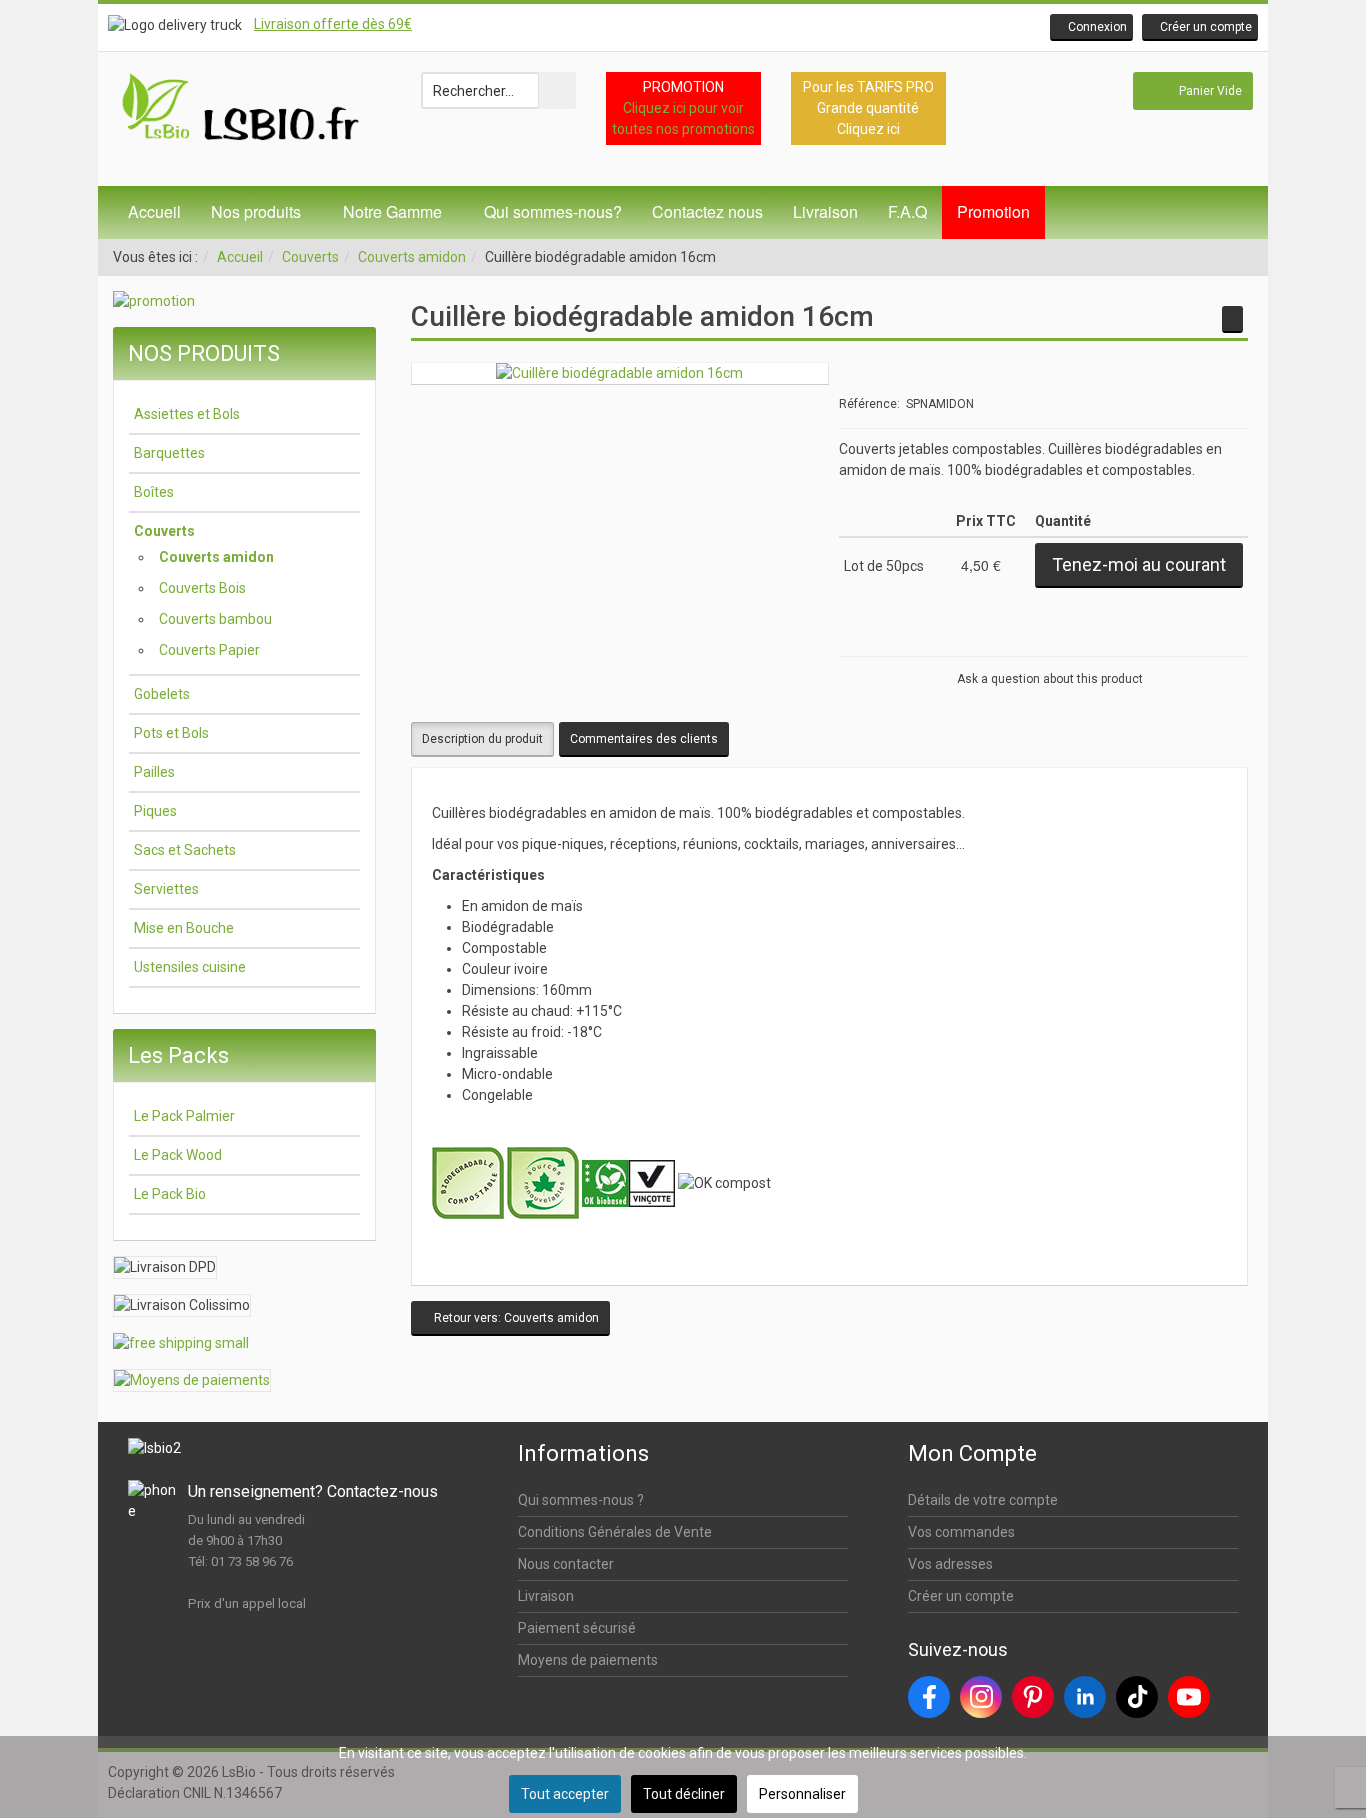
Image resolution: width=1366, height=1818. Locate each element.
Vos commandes (961, 1532)
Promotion (993, 211)
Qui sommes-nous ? (581, 1500)
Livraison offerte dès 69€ (333, 24)
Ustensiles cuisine (190, 967)
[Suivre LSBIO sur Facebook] (929, 1697)
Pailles (154, 772)
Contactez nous (707, 211)
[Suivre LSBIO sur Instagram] (981, 1697)
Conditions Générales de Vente (615, 1532)
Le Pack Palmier (184, 1116)
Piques (155, 811)
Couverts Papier (209, 650)
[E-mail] (1227, 638)
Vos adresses (950, 1564)
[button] (1091, 27)
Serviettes (166, 889)
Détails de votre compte (983, 1500)
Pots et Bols (171, 733)
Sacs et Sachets (185, 850)
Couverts (310, 257)
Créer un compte (961, 1596)
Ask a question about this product (1050, 679)
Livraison (825, 211)
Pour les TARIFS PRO (868, 87)
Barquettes (169, 453)
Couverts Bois (202, 588)
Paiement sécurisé (577, 1628)
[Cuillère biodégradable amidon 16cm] (619, 373)
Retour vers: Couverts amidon (515, 1318)
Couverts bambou (215, 619)
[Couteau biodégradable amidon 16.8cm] (1232, 319)
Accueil (154, 211)
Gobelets (162, 694)
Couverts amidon (412, 257)
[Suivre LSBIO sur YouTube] (1189, 1697)
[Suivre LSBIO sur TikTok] (1137, 1697)
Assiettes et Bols (187, 414)
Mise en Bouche (184, 928)
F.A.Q (907, 211)
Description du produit (482, 739)
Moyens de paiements (588, 1660)
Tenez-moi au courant (1139, 564)
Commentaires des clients (644, 739)
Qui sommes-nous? (553, 211)
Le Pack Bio (170, 1194)
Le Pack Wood (178, 1155)
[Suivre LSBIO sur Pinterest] (1033, 1697)
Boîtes (154, 492)
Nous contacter (566, 1564)
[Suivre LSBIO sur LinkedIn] (1085, 1697)
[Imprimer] (1201, 638)
